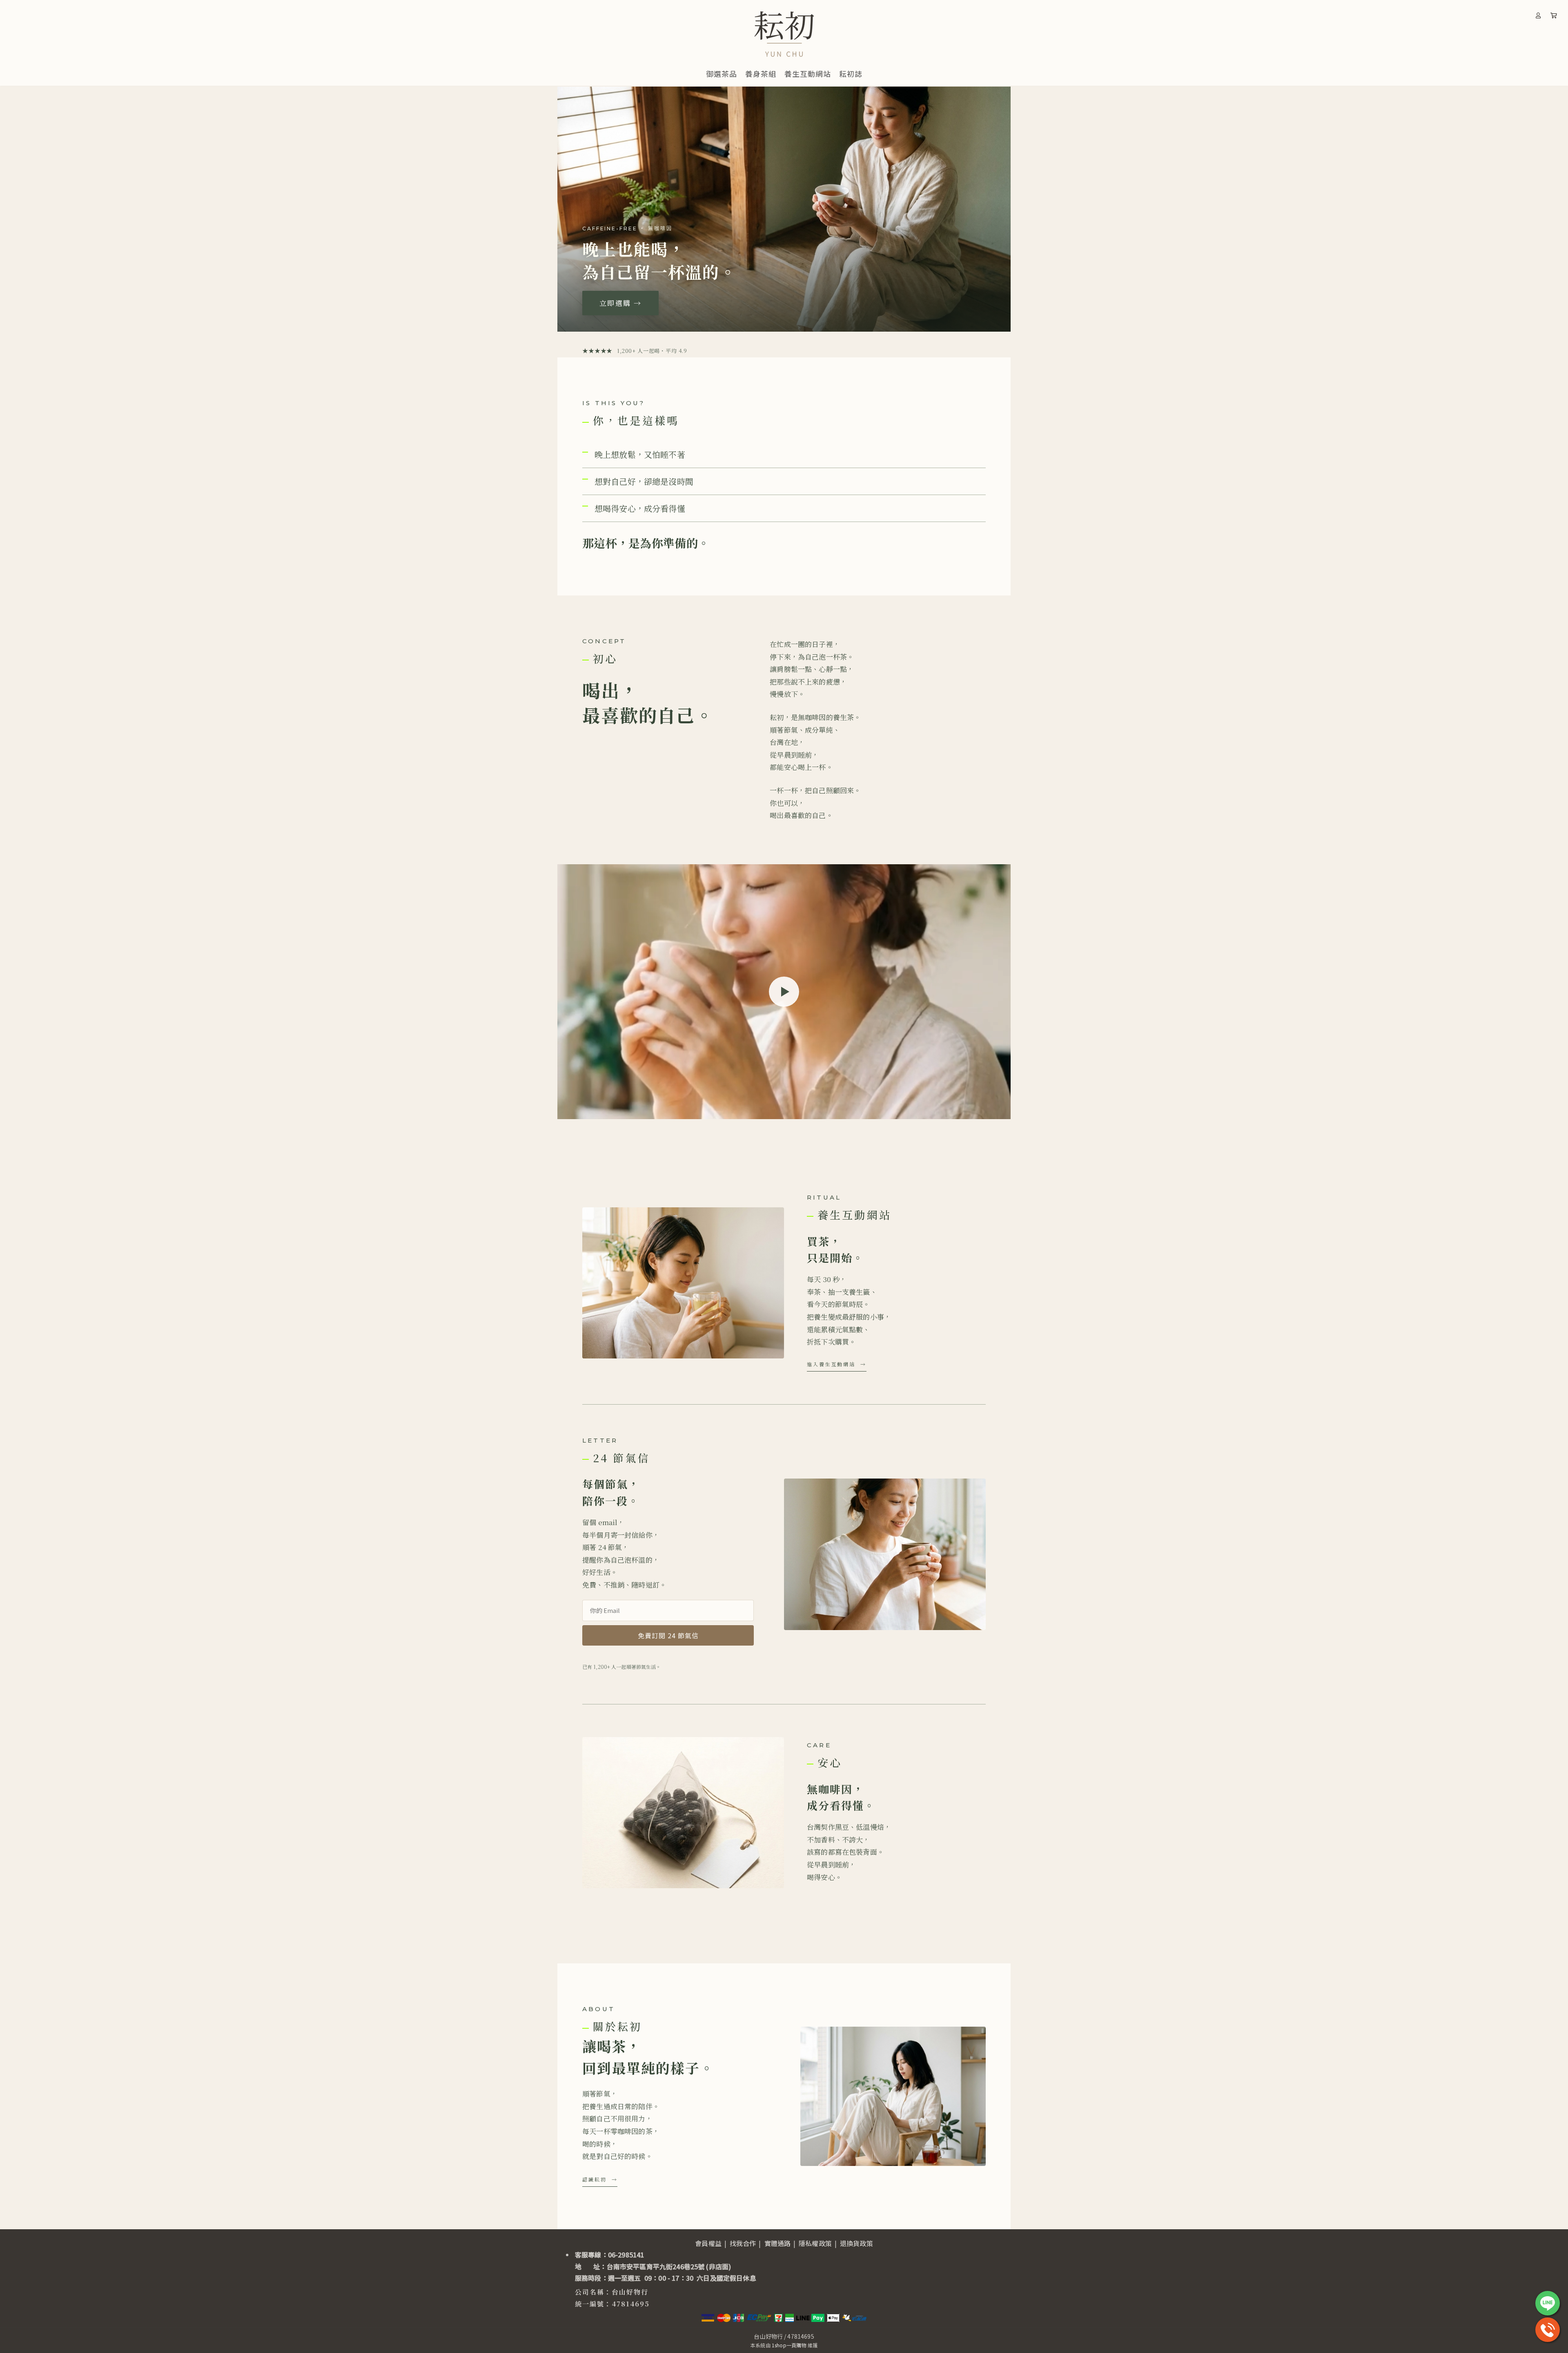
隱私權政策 (815, 2243)
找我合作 (743, 2243)
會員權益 (708, 2243)
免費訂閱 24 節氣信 (668, 1635)
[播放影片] (784, 992)
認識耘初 (595, 2179)
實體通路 (778, 2243)
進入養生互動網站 (831, 1364)
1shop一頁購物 (789, 2345)
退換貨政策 (856, 2243)
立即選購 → (620, 303)
